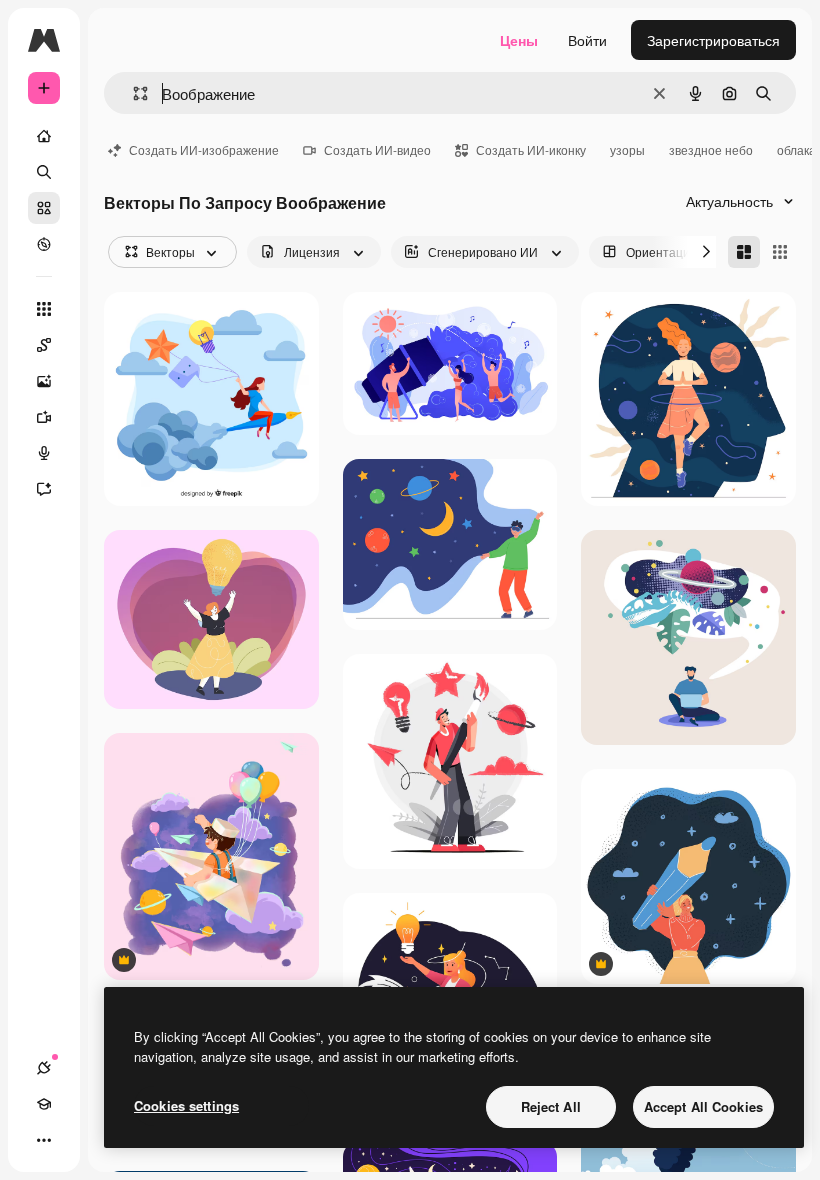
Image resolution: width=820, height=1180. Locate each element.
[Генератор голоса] (44, 453)
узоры (627, 149)
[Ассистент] (44, 489)
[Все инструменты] (44, 309)
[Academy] (44, 1104)
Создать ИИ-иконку (531, 149)
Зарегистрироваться (713, 40)
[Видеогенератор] (44, 417)
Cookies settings (186, 1105)
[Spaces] (44, 345)
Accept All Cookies (703, 1106)
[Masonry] (744, 252)
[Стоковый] (44, 208)
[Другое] (44, 1140)
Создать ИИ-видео (377, 149)
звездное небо (711, 149)
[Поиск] (44, 172)
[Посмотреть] (44, 244)
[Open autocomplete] (132, 93)
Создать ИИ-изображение (204, 149)
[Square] (780, 252)
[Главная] (44, 136)
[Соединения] (44, 1068)
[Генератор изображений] (44, 381)
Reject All (551, 1106)
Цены (519, 40)
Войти (587, 40)
